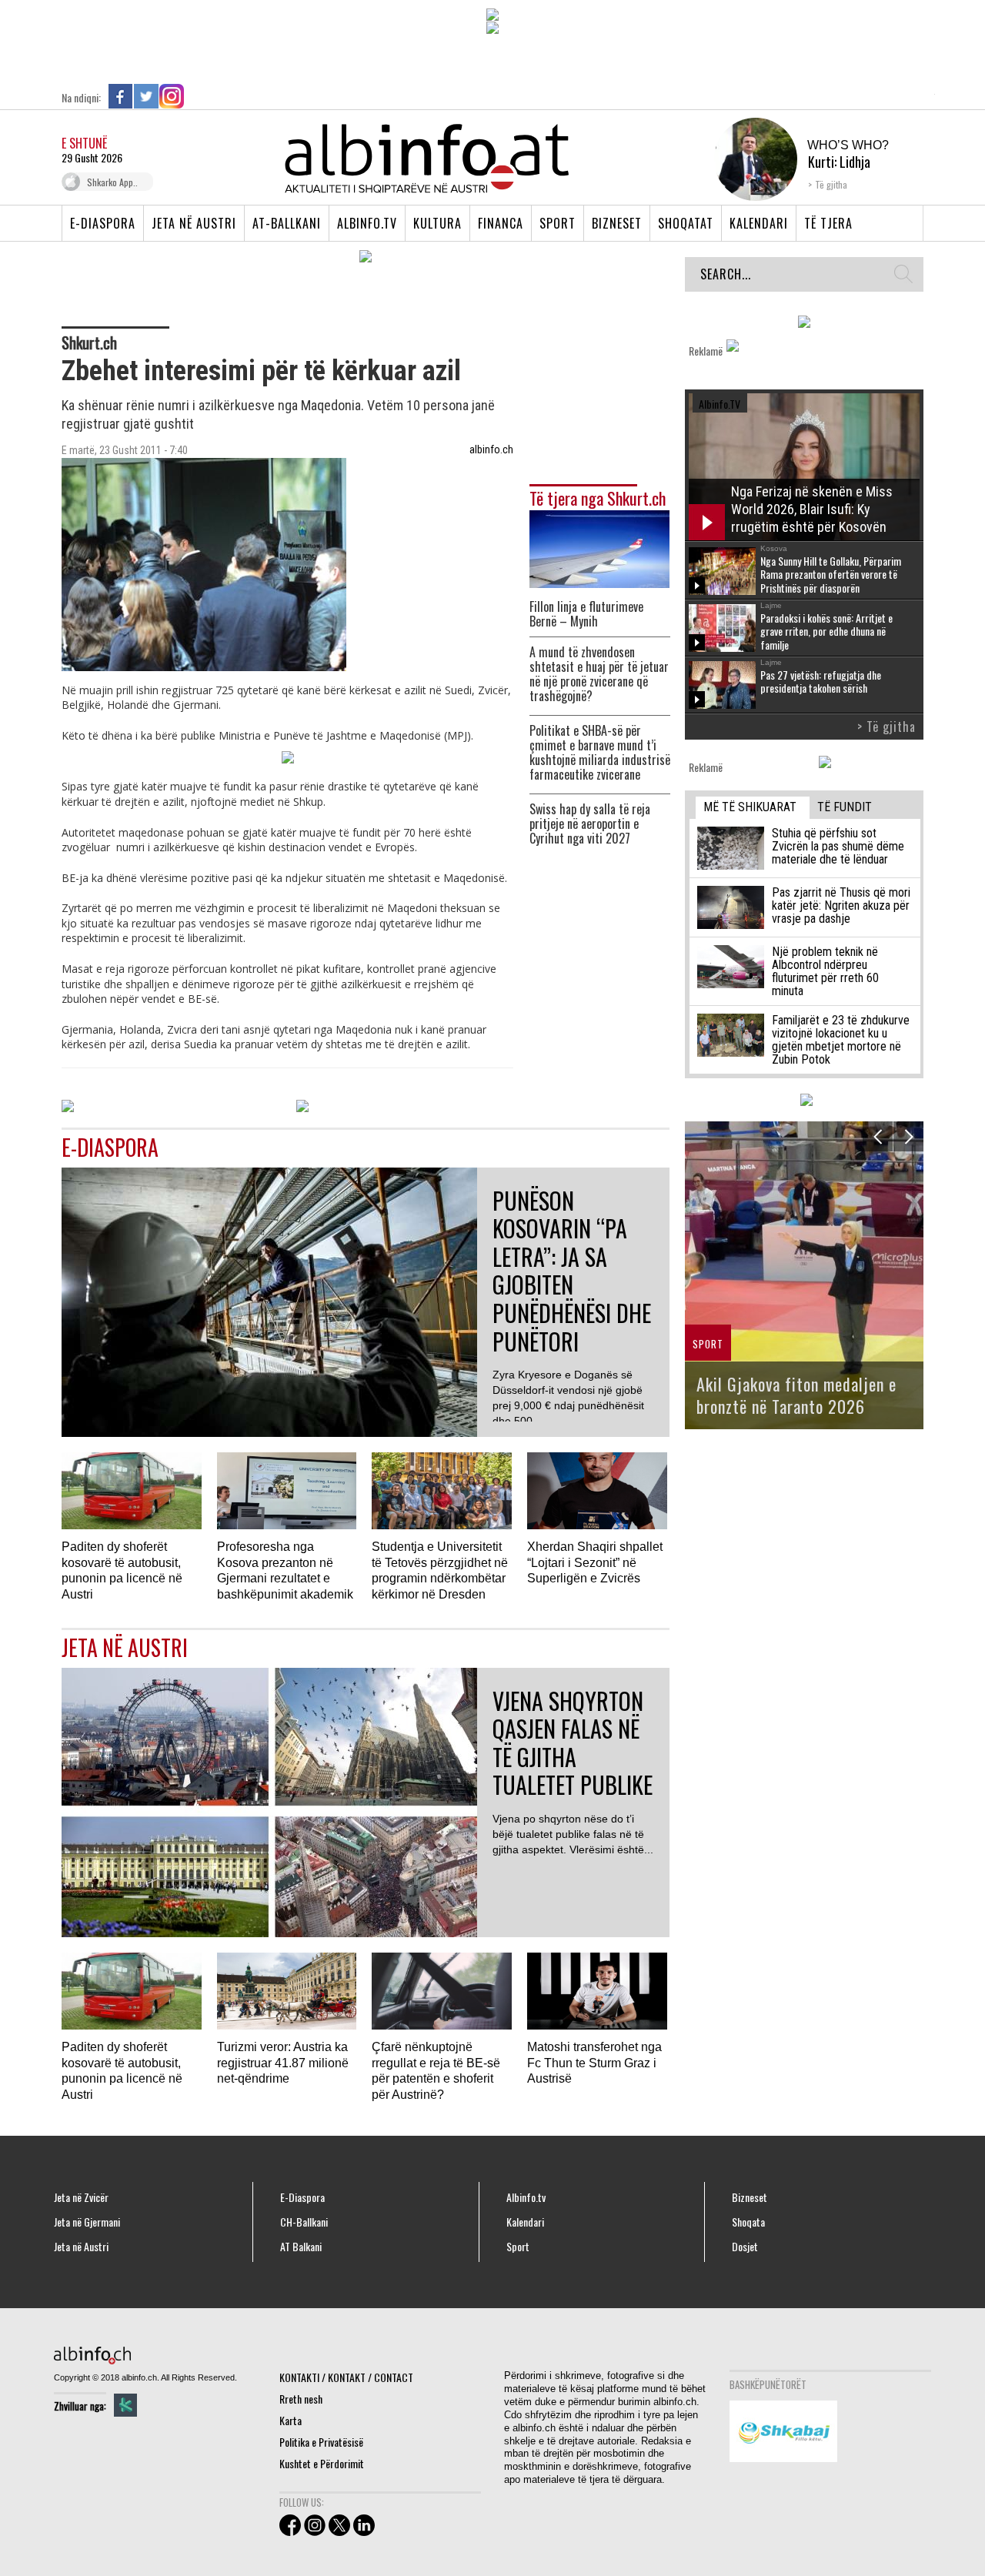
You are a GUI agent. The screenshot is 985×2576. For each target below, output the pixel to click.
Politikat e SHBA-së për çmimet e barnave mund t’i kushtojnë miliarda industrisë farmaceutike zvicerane (600, 753)
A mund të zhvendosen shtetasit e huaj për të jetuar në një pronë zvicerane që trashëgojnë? (599, 674)
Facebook (121, 96)
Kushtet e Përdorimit (322, 2463)
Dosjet (745, 2247)
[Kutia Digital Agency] (125, 2405)
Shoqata (748, 2222)
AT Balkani (301, 2247)
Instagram (172, 96)
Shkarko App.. (112, 182)
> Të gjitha (886, 727)
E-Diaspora (103, 223)
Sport (558, 223)
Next (908, 1136)
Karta (290, 2420)
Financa (501, 223)
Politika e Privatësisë (321, 2442)
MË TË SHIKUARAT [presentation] (750, 807)
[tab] (753, 808)
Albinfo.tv (367, 223)
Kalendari (759, 223)
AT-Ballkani (287, 223)
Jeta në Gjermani (87, 2222)
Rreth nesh (301, 2399)
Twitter (146, 96)
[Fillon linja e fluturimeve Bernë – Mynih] (599, 548)
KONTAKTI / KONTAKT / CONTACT (346, 2377)
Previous (878, 1136)
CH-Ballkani (304, 2222)
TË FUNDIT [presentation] (845, 807)
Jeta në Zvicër (81, 2197)
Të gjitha (831, 184)
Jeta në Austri (194, 223)
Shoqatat (686, 223)
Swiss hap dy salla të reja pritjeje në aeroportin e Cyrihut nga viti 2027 (590, 824)
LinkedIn (197, 96)
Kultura (437, 223)
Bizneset (617, 223)
